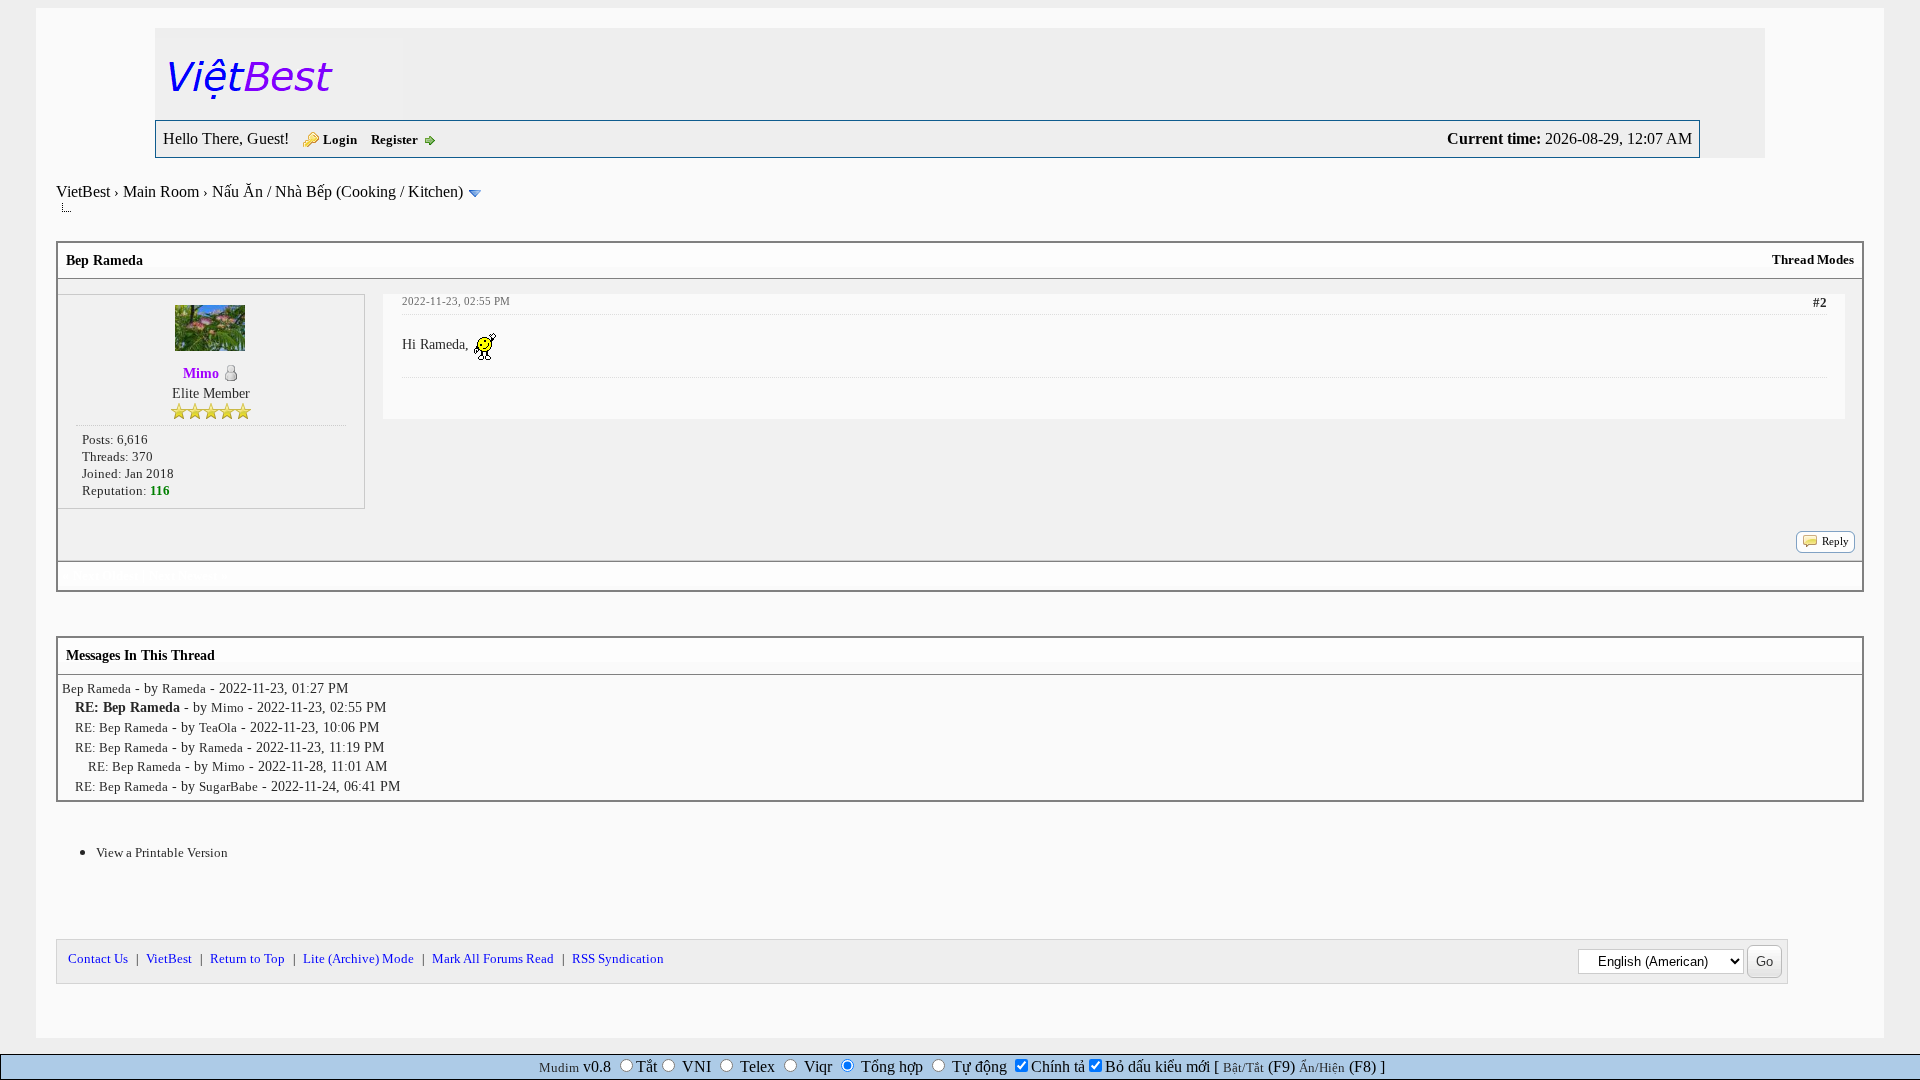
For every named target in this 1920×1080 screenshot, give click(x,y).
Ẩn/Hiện (1322, 1067)
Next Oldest (105, 575)
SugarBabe (228, 786)
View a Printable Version (162, 852)
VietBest (83, 191)
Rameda (184, 688)
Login (340, 139)
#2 (1820, 302)
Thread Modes (1813, 259)
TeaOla (218, 727)
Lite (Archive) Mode (358, 958)
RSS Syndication (618, 958)
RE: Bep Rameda (121, 727)
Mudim (559, 1067)
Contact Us (98, 958)
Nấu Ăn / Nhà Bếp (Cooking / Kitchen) (337, 191)
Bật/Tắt (1243, 1067)
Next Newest (183, 575)
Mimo (227, 707)
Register (394, 139)
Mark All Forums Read (493, 958)
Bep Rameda (96, 688)
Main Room (161, 191)
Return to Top (247, 958)
